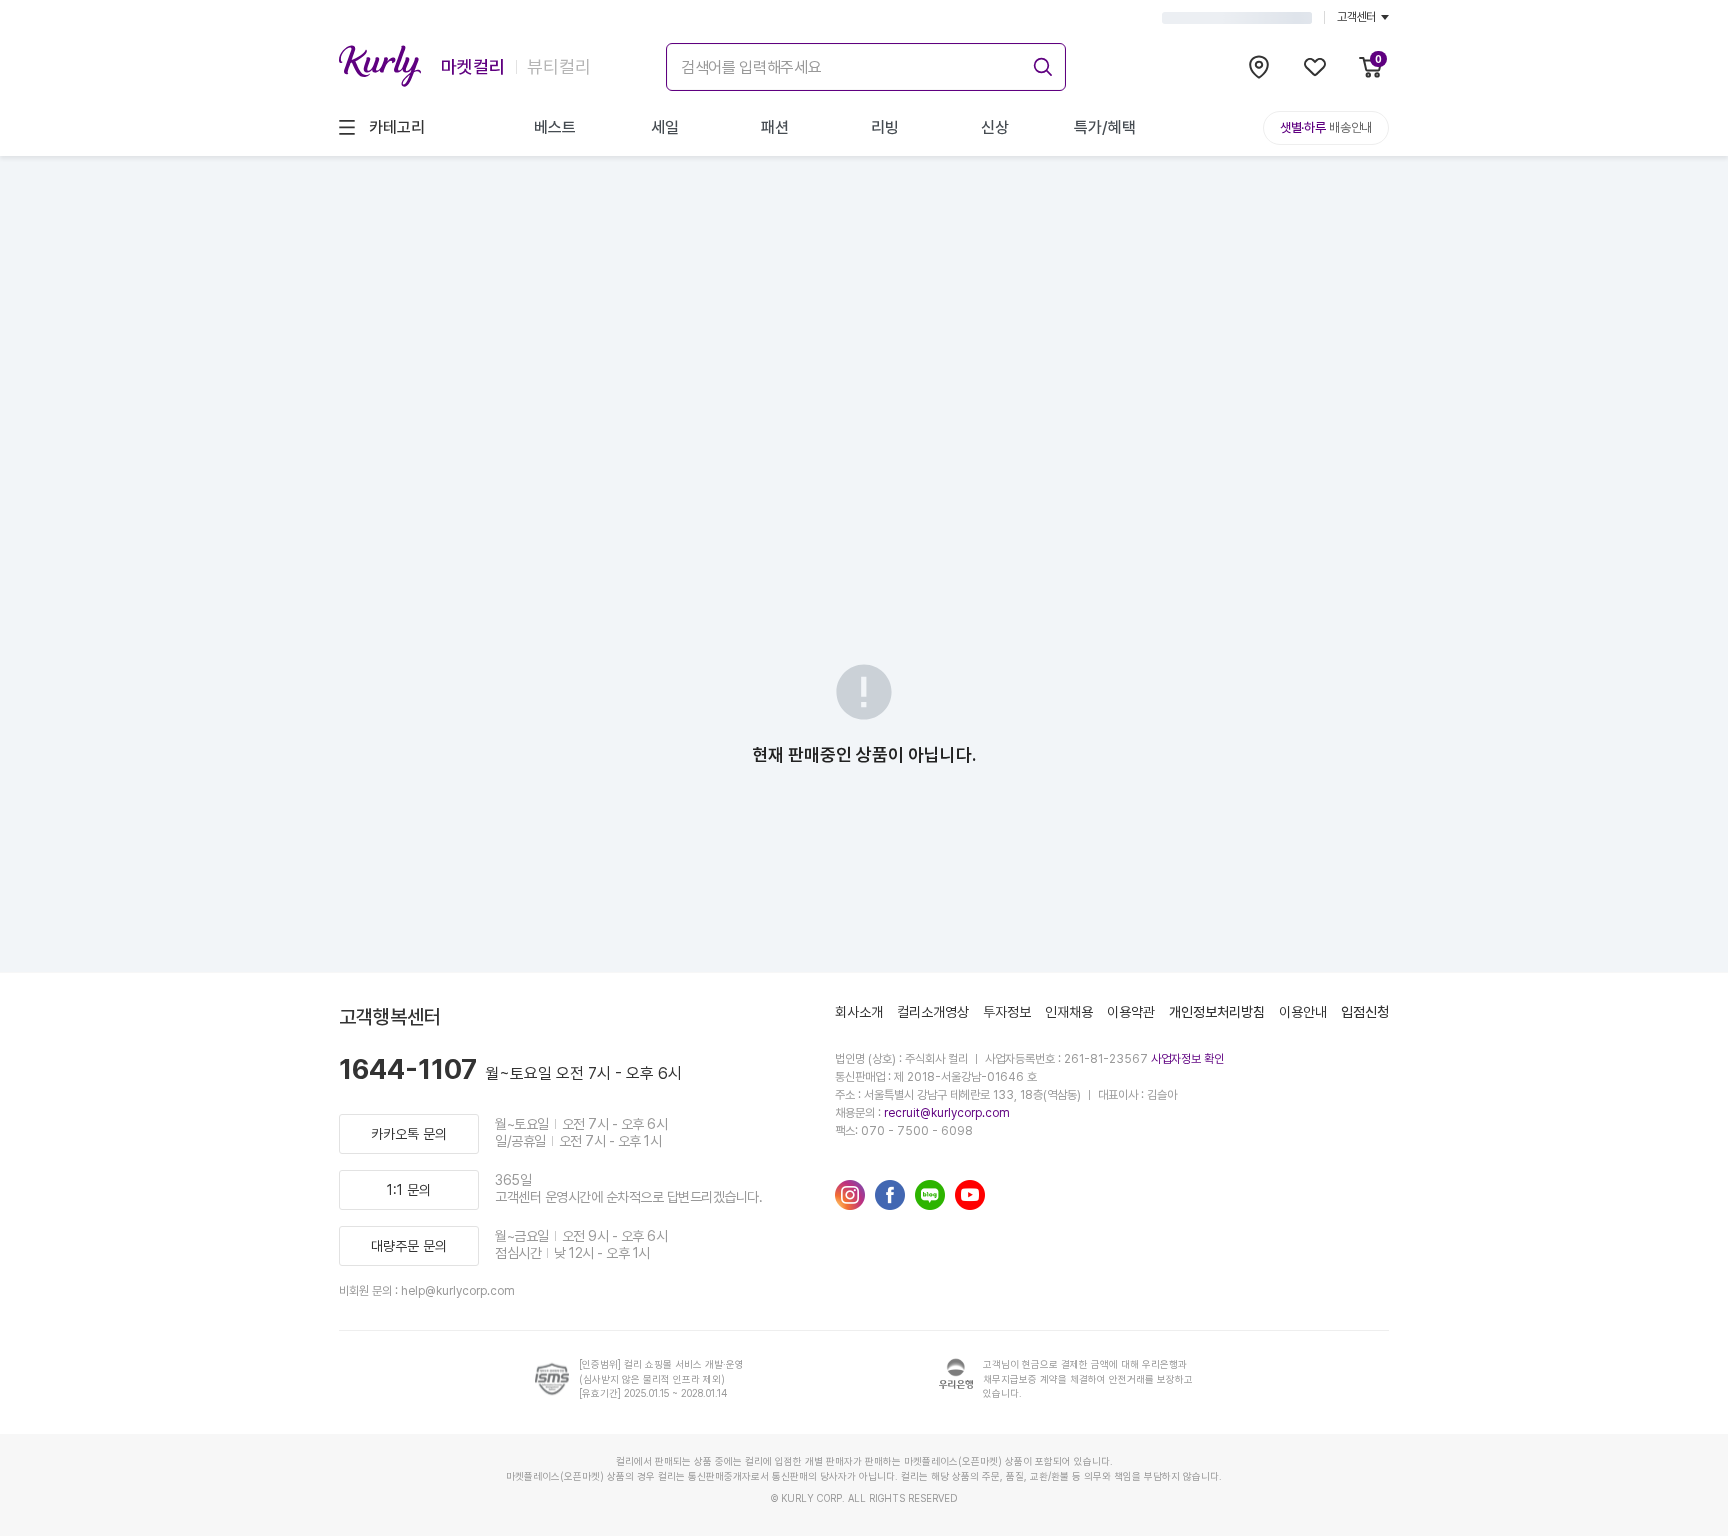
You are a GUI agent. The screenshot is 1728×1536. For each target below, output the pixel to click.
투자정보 (1007, 1012)
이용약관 (1131, 1012)
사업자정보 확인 (1187, 1059)
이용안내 (1303, 1012)
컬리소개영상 (933, 1012)
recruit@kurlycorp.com (947, 1113)
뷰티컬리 (559, 66)
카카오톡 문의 (409, 1134)
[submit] (1040, 64)
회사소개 (859, 1012)
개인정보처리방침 (1217, 1012)
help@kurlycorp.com (458, 1291)
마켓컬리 (473, 66)
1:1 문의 (409, 1190)
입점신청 (1365, 1012)
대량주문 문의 (409, 1246)
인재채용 (1069, 1012)
